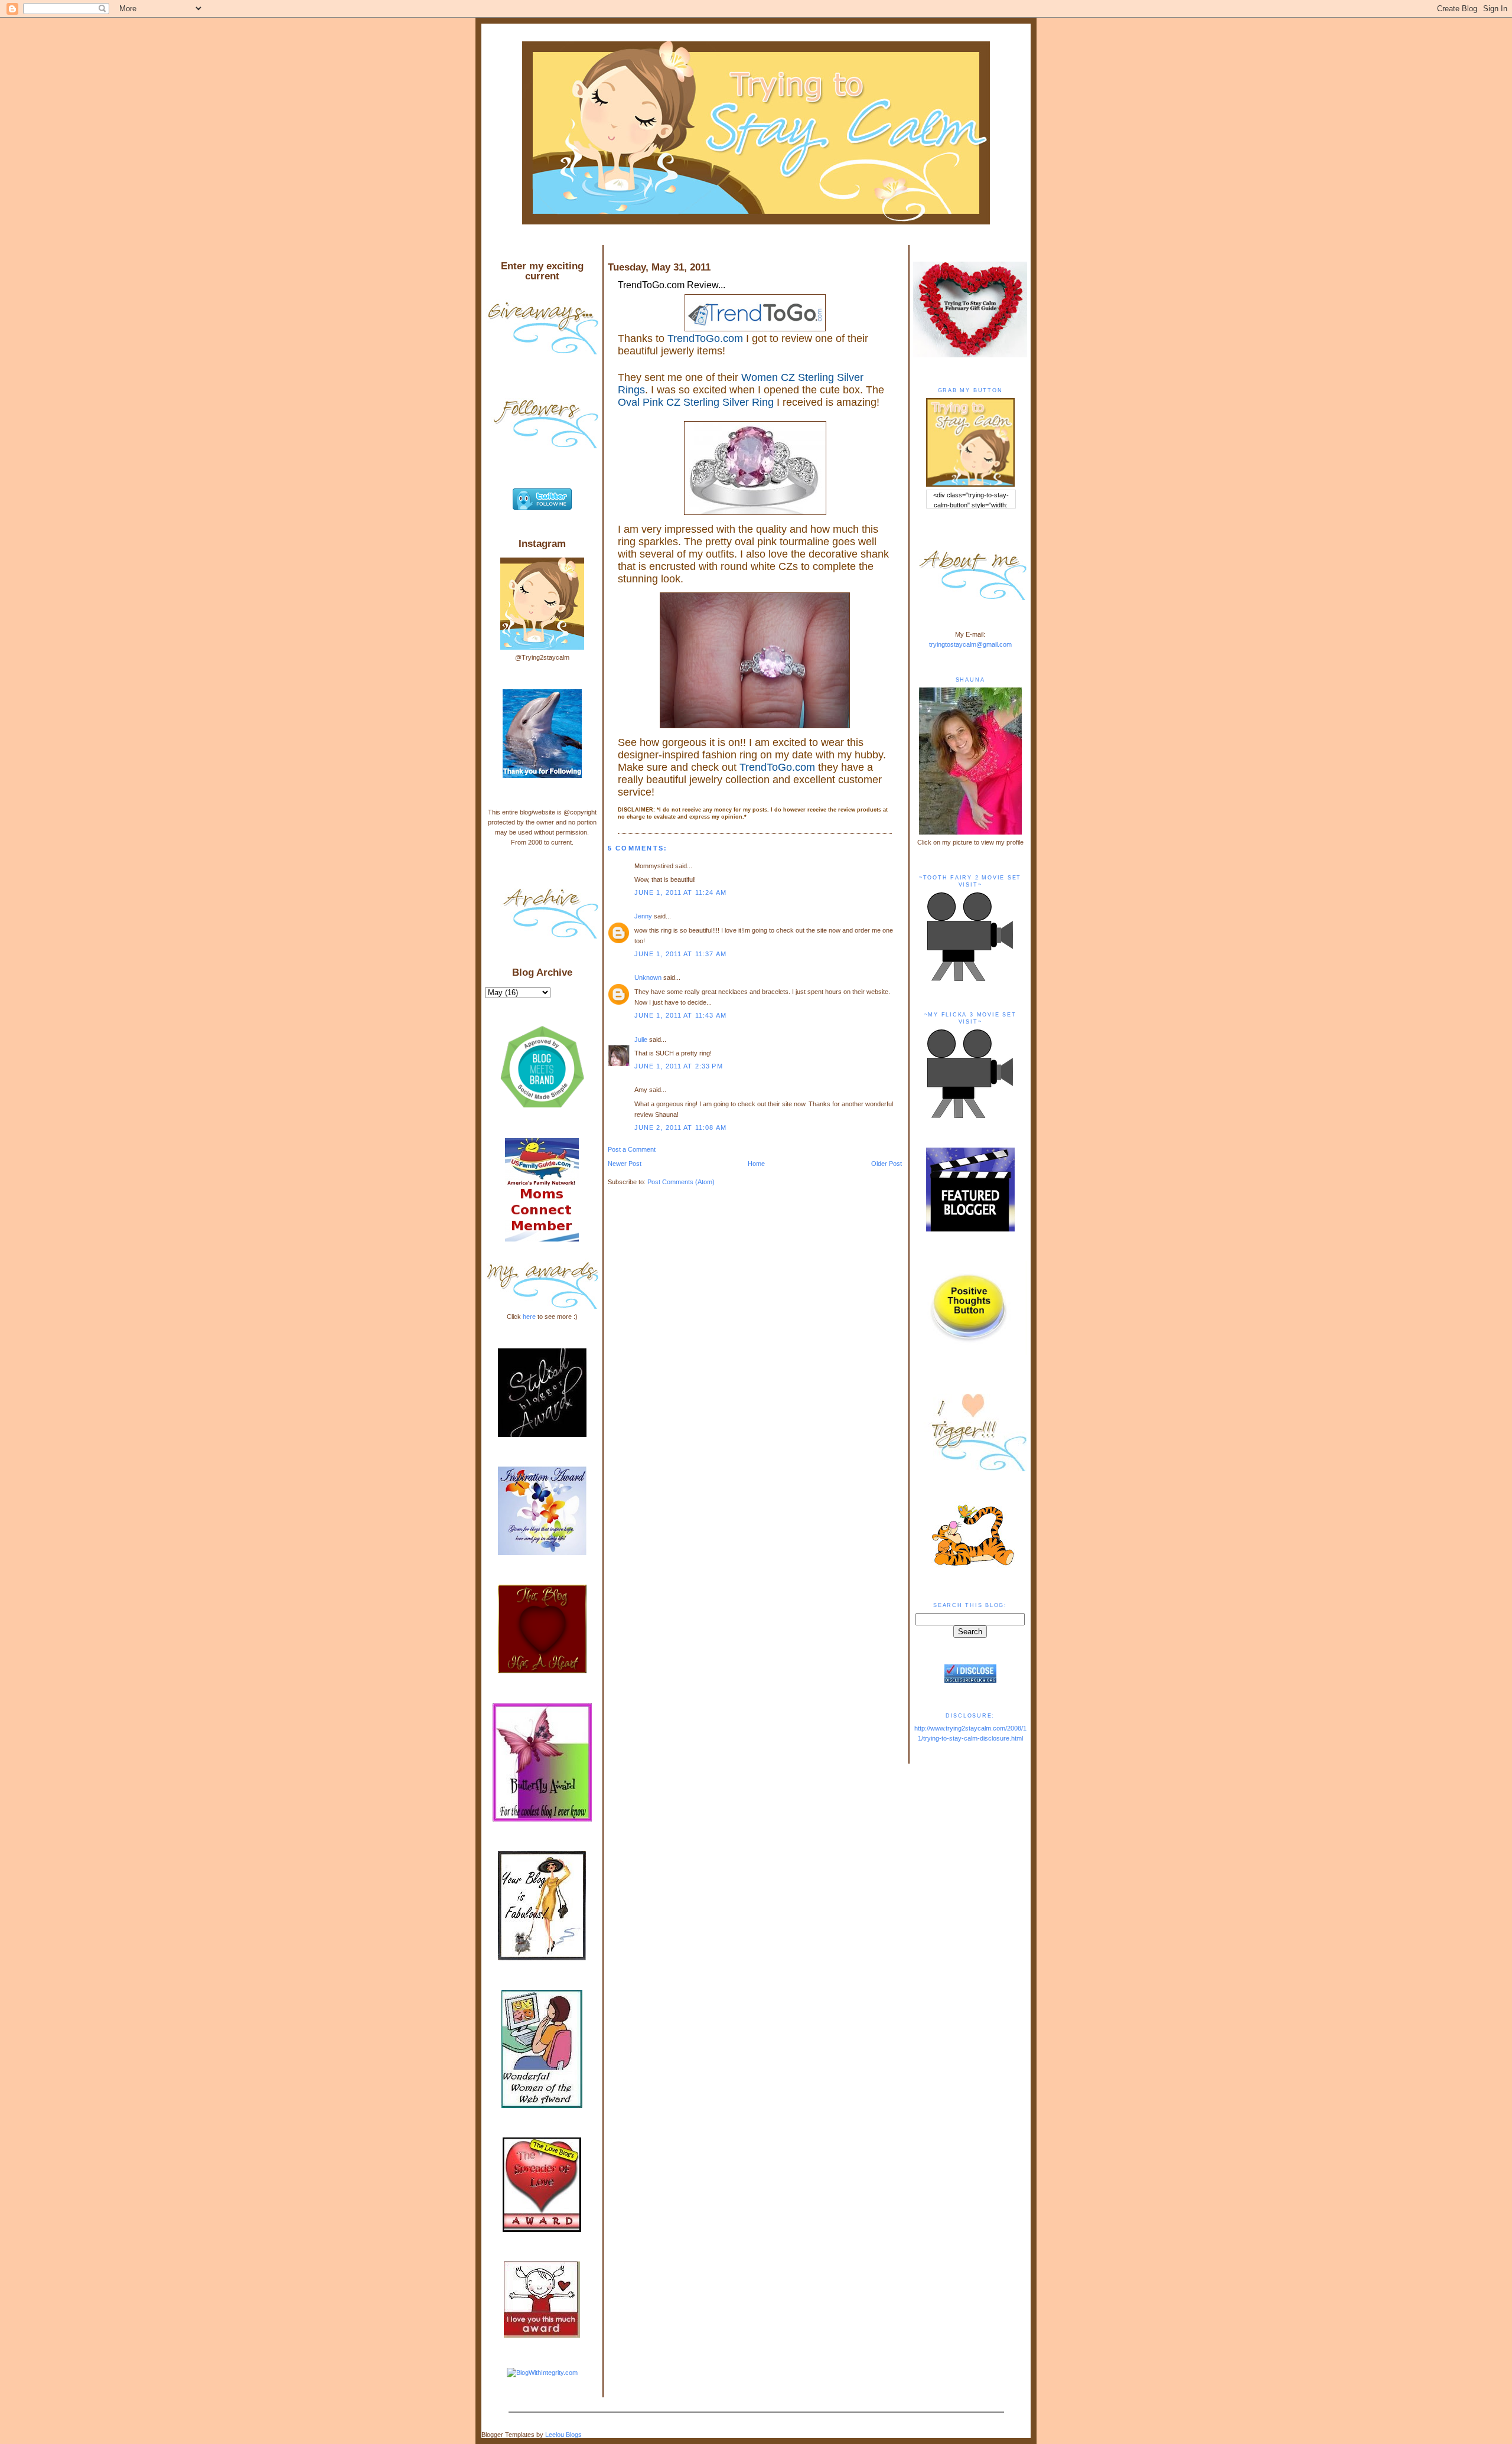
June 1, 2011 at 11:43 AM (680, 1015)
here (529, 1316)
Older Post (887, 1164)
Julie (642, 1039)
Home (756, 1164)
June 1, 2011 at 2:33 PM (679, 1066)
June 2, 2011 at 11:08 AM (680, 1128)
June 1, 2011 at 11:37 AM (680, 954)
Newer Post (625, 1164)
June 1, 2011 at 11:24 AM (680, 892)
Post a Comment (632, 1149)
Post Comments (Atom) (681, 1182)
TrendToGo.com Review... (672, 285)
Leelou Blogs (563, 2435)
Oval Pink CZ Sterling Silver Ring (696, 402)
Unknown (648, 977)
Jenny (643, 916)
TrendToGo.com (705, 338)
